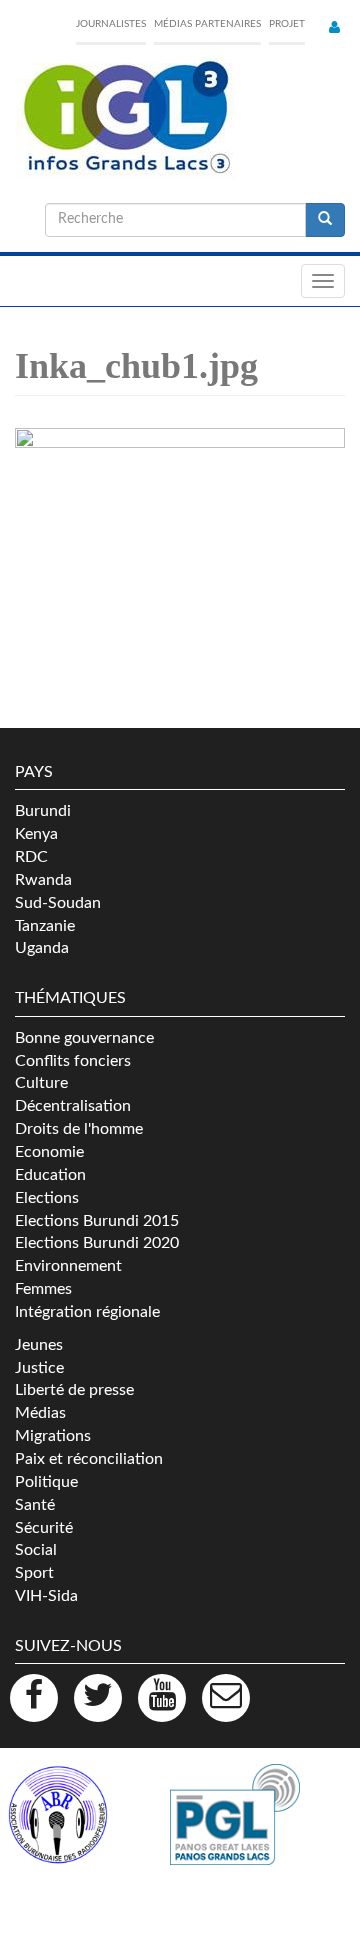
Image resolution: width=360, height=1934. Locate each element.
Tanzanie (45, 926)
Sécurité (44, 1528)
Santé (35, 1505)
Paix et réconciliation (89, 1459)
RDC (31, 857)
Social (36, 1550)
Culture (41, 1083)
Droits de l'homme (79, 1129)
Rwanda (43, 880)
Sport (34, 1573)
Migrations (53, 1436)
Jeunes (39, 1345)
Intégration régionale (87, 1312)
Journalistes (111, 24)
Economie (49, 1152)
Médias (40, 1413)
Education (50, 1175)
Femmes (43, 1289)
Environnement (68, 1266)
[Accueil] (125, 118)
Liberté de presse (74, 1390)
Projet (287, 24)
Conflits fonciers (73, 1061)
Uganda (42, 948)
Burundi (43, 811)
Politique (46, 1482)
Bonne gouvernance (84, 1038)
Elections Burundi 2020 (97, 1243)
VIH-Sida (46, 1596)
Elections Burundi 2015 (97, 1221)
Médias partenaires (207, 24)
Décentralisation (73, 1106)
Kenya (36, 834)
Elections (47, 1198)
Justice (39, 1368)
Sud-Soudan (58, 903)
